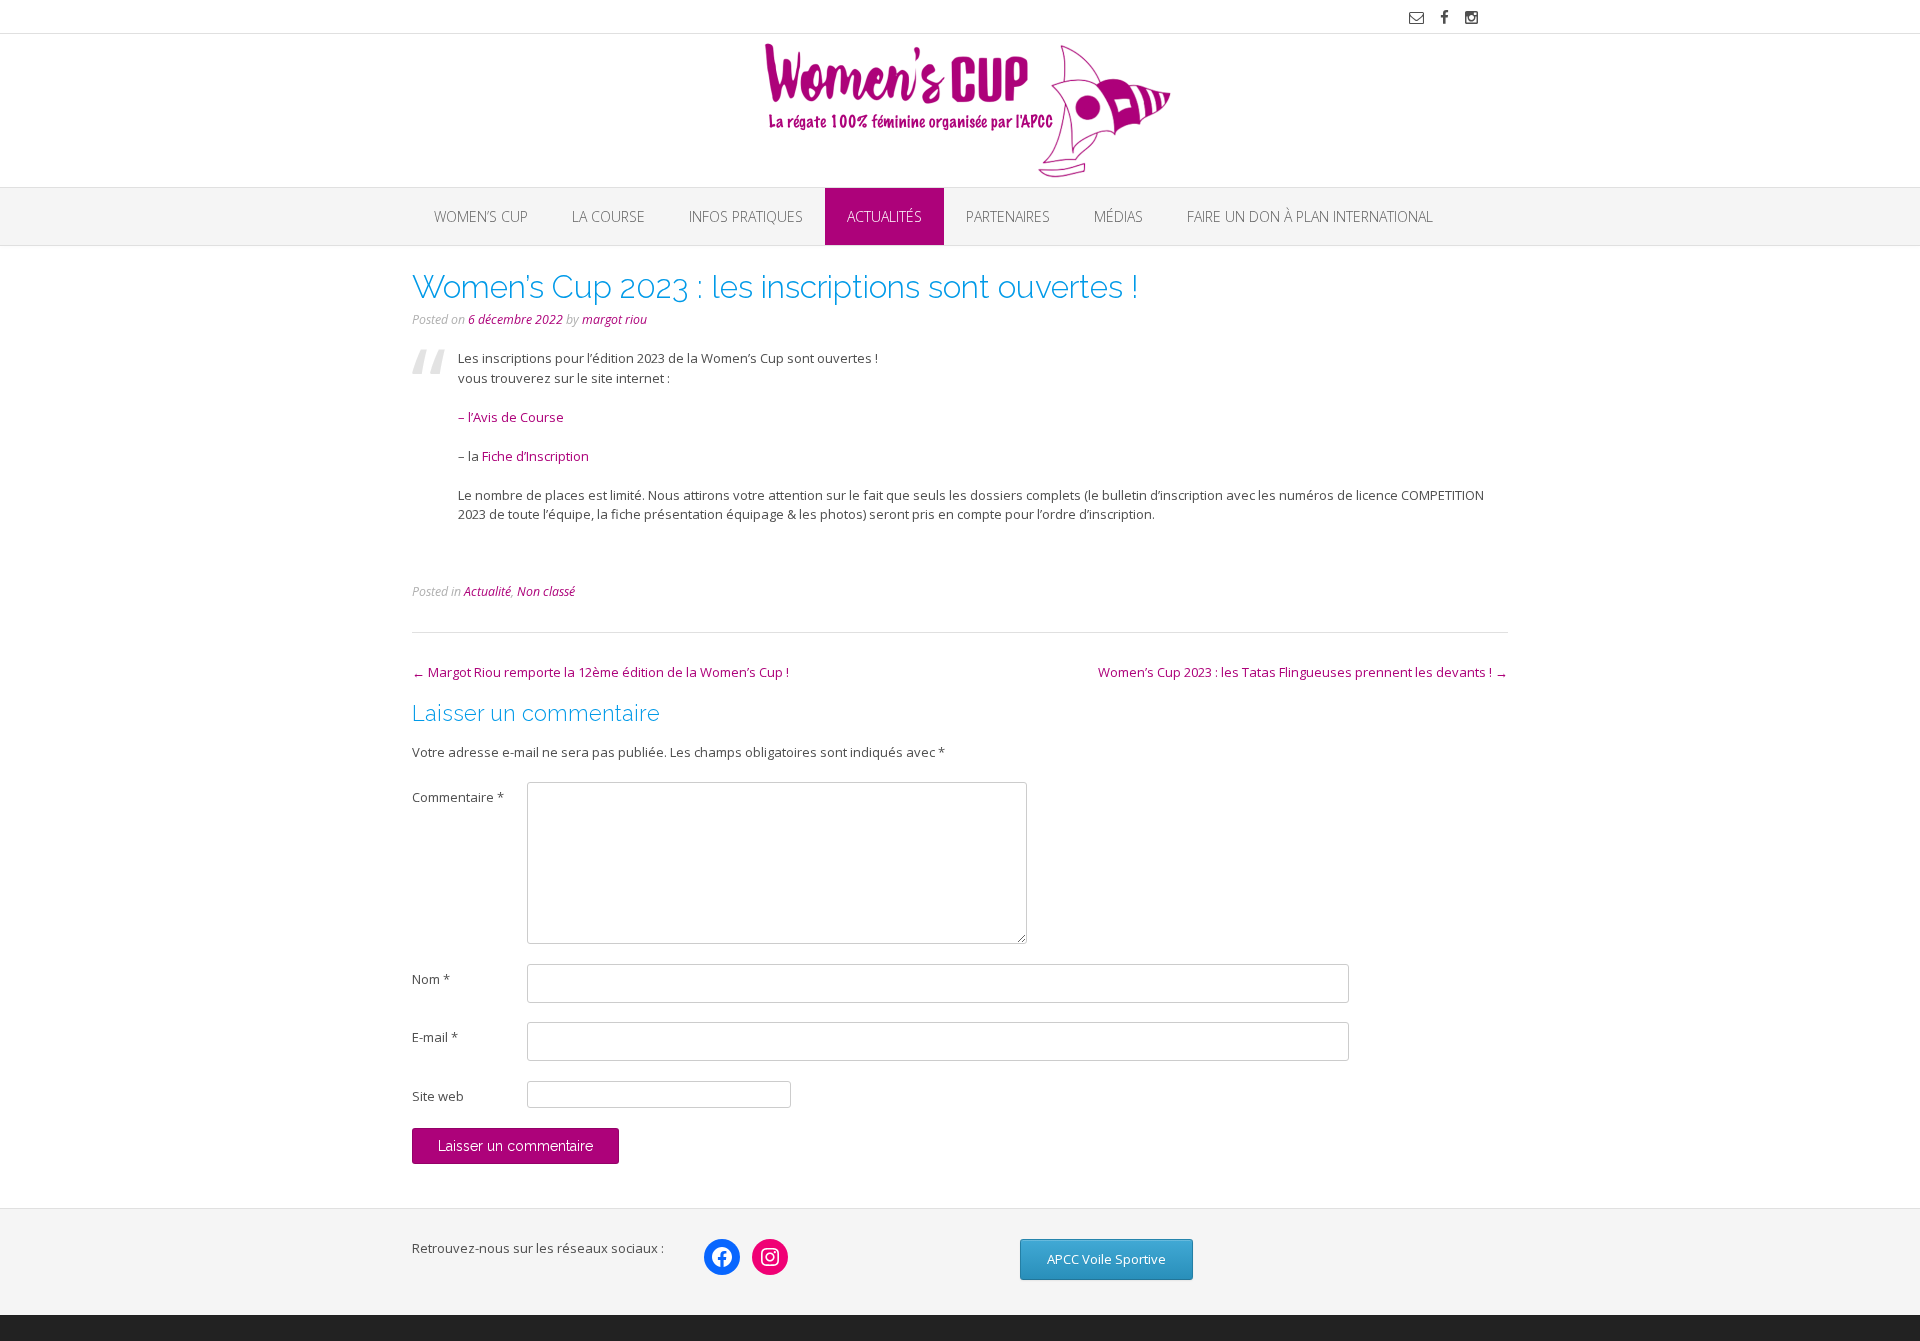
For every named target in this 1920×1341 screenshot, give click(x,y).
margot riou (614, 319)
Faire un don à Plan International (1310, 216)
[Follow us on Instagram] (1471, 17)
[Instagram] (770, 1257)
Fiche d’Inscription (537, 456)
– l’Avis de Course (512, 417)
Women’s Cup (481, 216)
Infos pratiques (746, 216)
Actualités (884, 216)
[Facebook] (722, 1257)
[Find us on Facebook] (1444, 17)
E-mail (435, 1037)
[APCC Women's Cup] (960, 110)
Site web (438, 1096)
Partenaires (1008, 216)
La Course (608, 216)
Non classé (546, 591)
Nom (431, 979)
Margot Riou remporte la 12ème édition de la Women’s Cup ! (600, 672)
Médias (1118, 216)
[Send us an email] (1416, 17)
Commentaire (458, 797)
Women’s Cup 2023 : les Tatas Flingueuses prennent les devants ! (1303, 672)
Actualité (487, 591)
